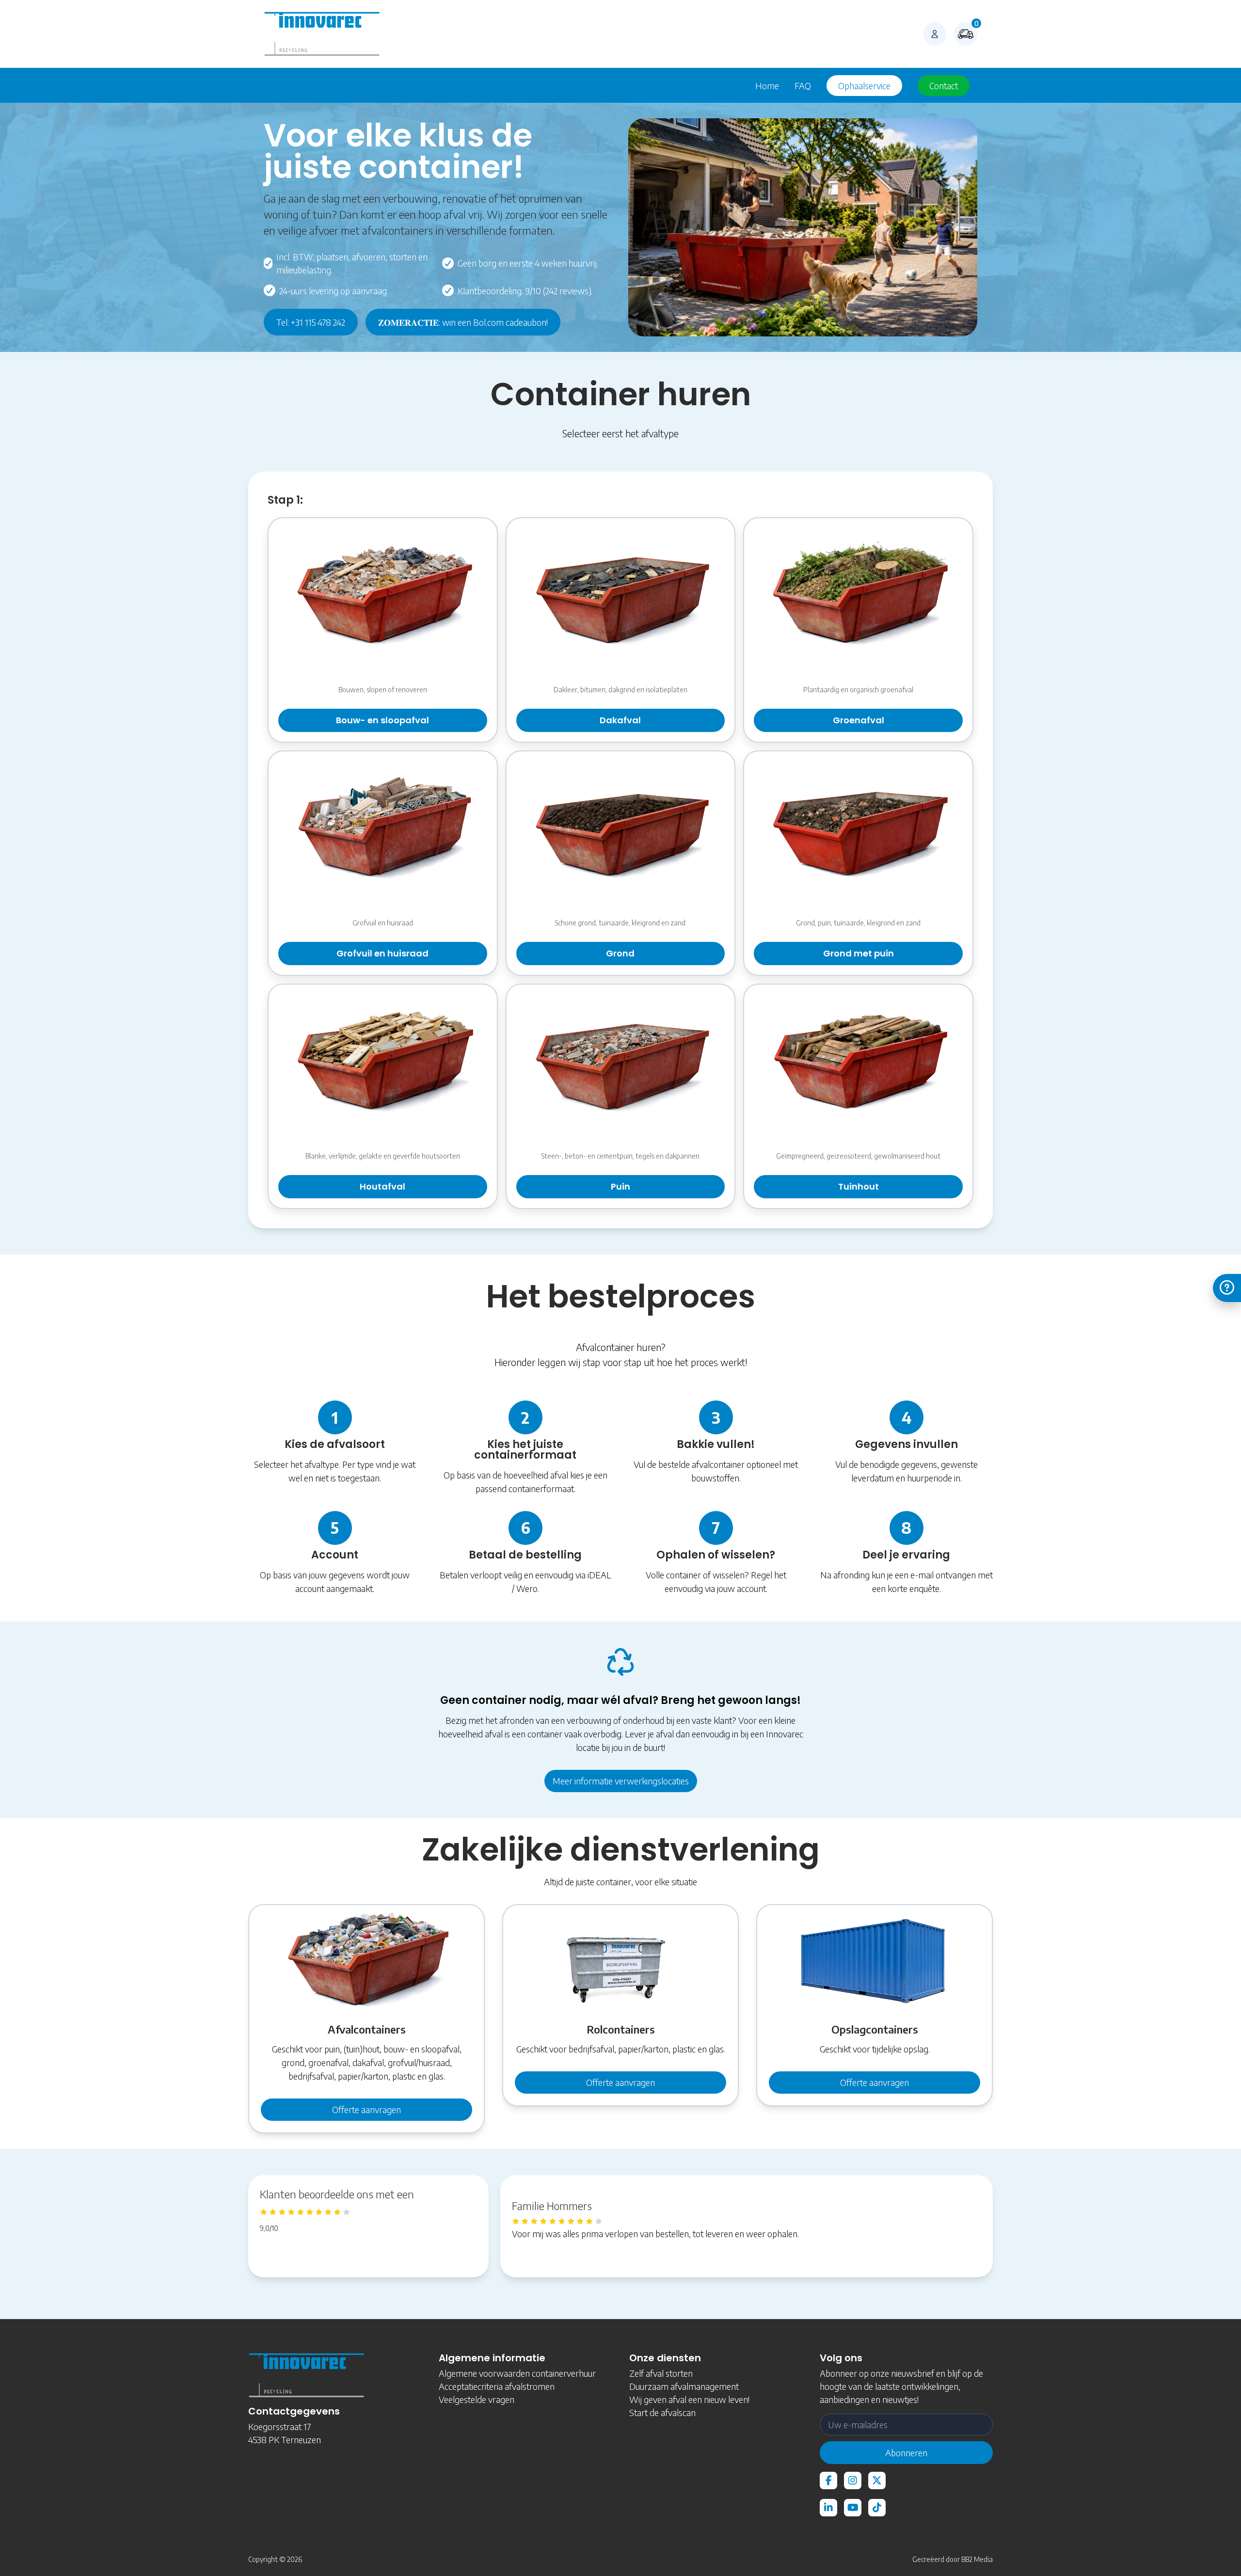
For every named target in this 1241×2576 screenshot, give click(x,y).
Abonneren (906, 2453)
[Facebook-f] (828, 2481)
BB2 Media (977, 2559)
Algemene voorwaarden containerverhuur (517, 2373)
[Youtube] (853, 2508)
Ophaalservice (864, 86)
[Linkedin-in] (828, 2508)
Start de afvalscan (662, 2412)
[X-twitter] (877, 2481)
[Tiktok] (877, 2508)
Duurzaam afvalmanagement (684, 2386)
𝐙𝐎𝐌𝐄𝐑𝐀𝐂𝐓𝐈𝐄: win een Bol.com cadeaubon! (463, 322)
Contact (944, 86)
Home (767, 86)
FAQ (803, 86)
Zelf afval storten (661, 2373)
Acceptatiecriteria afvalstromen (497, 2386)
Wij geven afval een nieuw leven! (689, 2399)
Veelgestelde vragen (477, 2399)
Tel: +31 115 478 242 (311, 322)
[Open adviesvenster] (1227, 1288)
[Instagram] (853, 2481)
